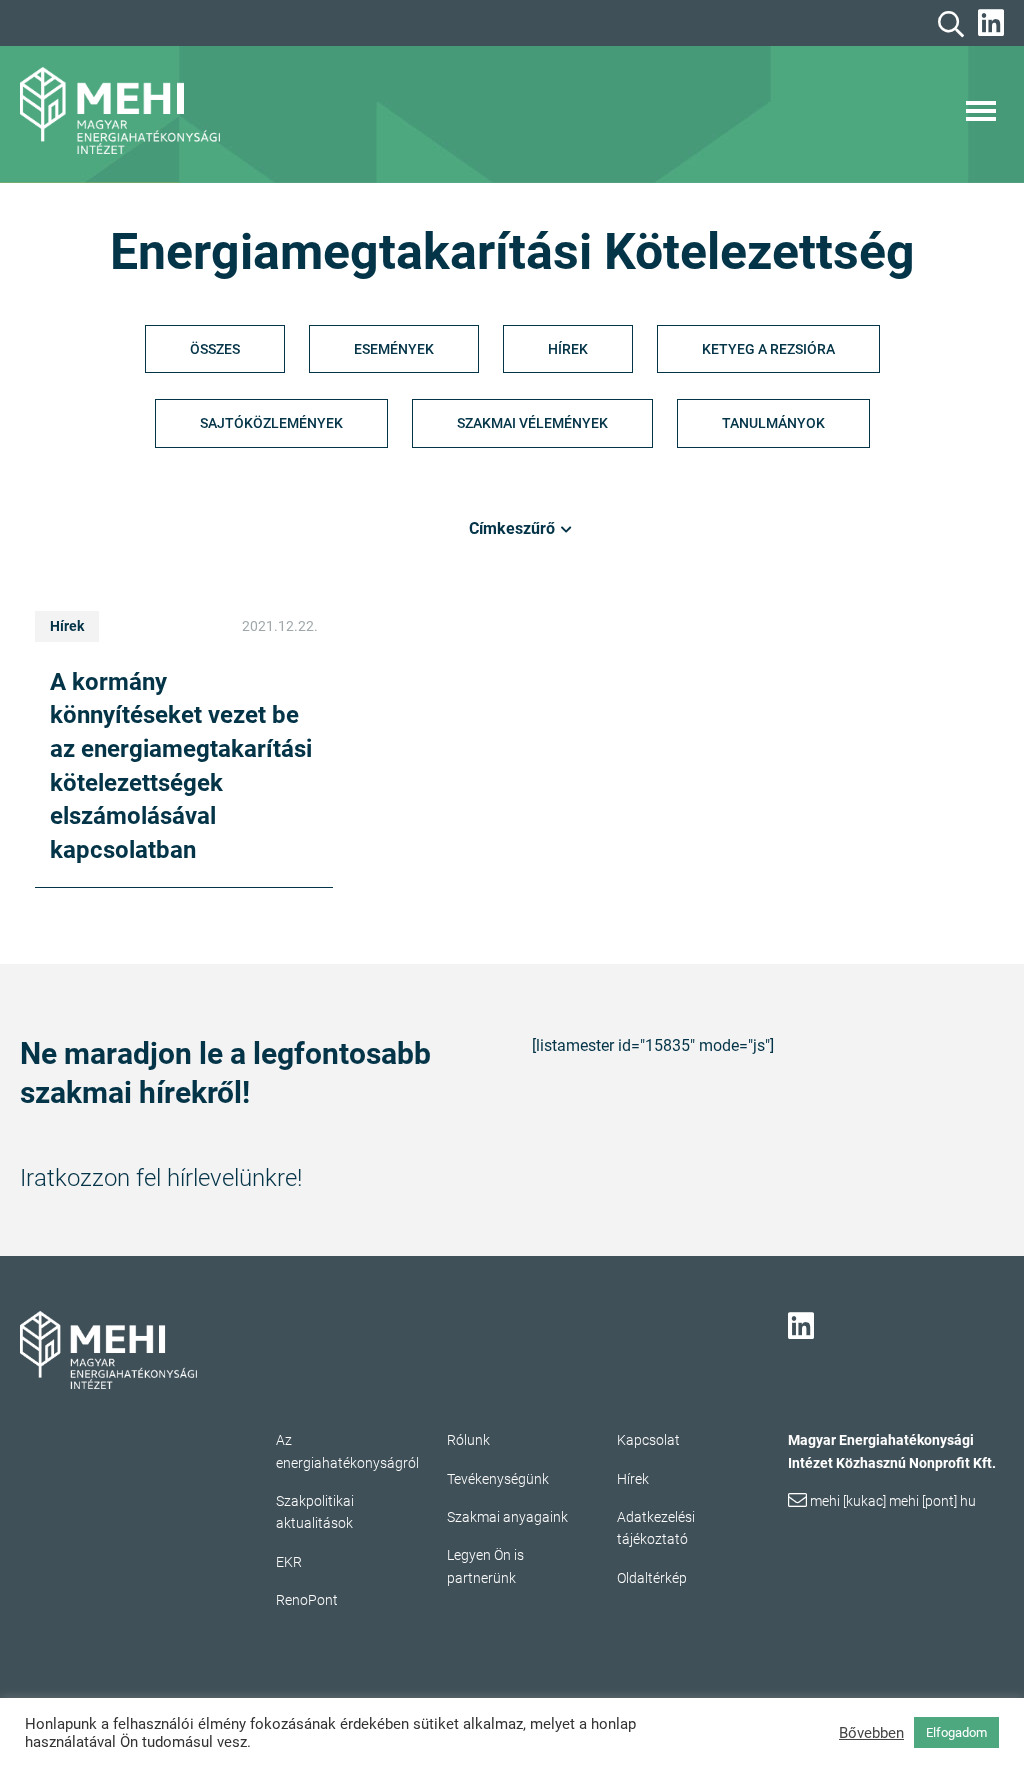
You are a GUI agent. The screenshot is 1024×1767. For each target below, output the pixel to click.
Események (394, 349)
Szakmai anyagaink (507, 1517)
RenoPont (307, 1600)
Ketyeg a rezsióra (768, 349)
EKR (289, 1562)
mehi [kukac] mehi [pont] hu (893, 1501)
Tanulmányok (773, 423)
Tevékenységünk (498, 1479)
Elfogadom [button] (956, 1732)
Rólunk (468, 1440)
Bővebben (871, 1733)
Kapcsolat (648, 1440)
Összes (215, 349)
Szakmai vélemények (532, 423)
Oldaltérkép (652, 1578)
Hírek (568, 349)
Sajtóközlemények (271, 423)
